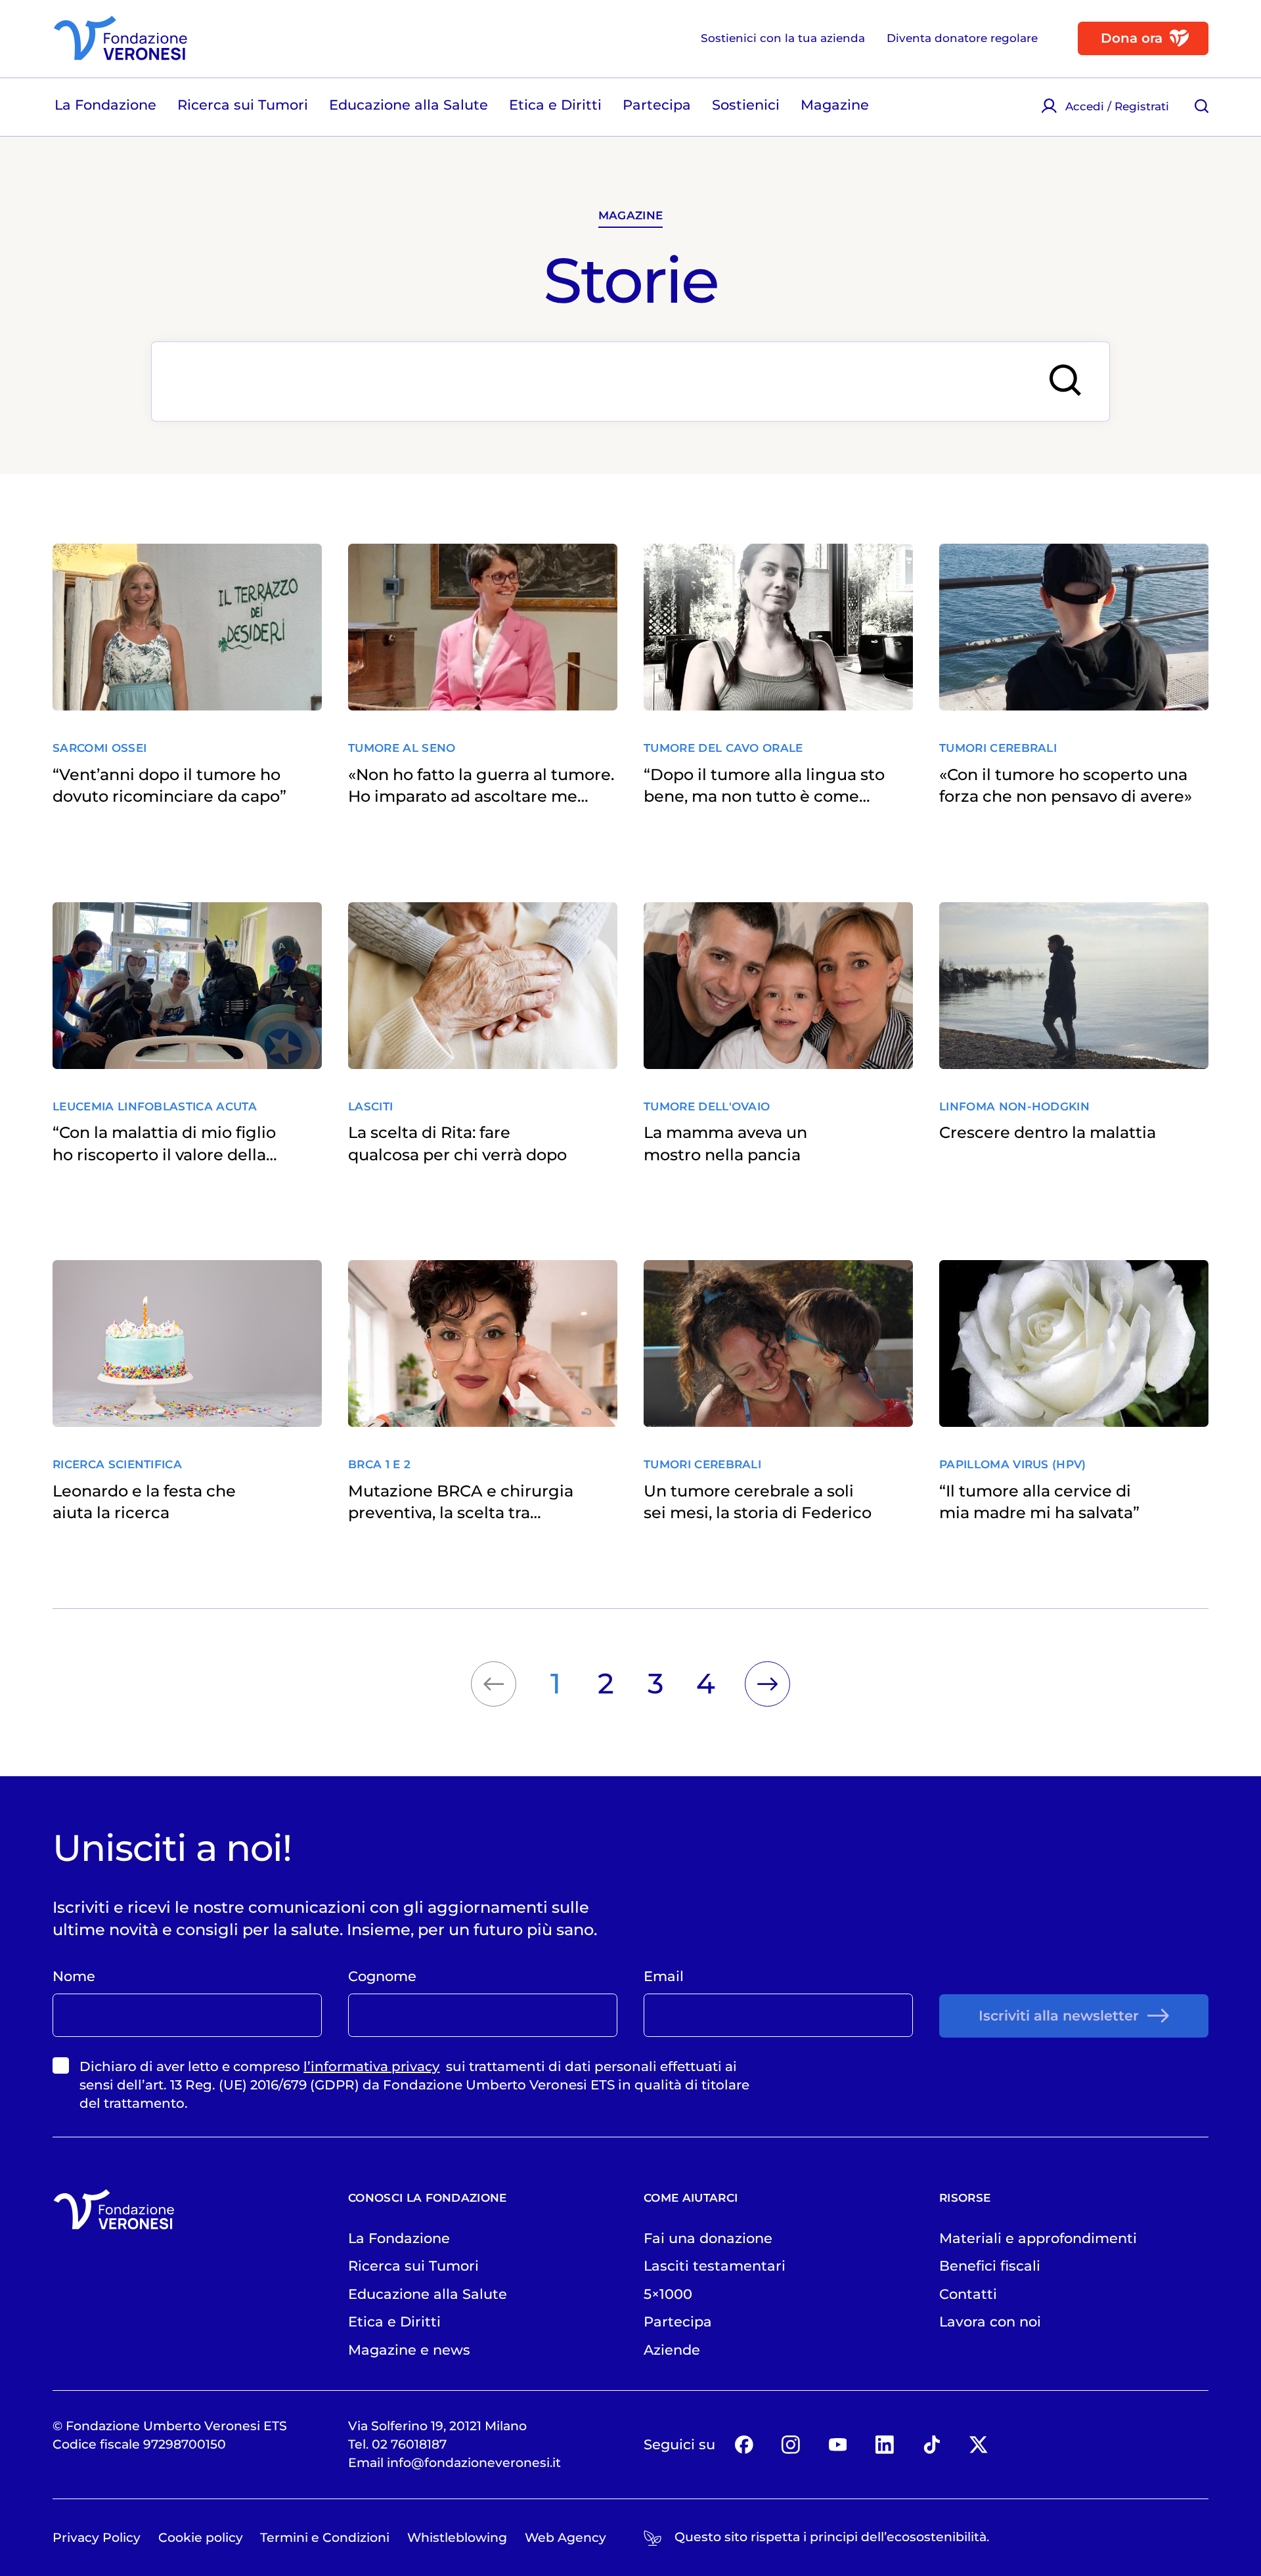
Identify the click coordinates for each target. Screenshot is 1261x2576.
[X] (978, 2444)
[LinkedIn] (884, 2444)
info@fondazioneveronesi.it (474, 2463)
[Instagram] (790, 2444)
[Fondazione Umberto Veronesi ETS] (121, 38)
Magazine (631, 215)
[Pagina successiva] (767, 1684)
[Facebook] (744, 2444)
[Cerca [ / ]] (1202, 106)
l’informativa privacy (371, 2066)
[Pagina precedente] (494, 1684)
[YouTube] (838, 2444)
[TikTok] (932, 2444)
